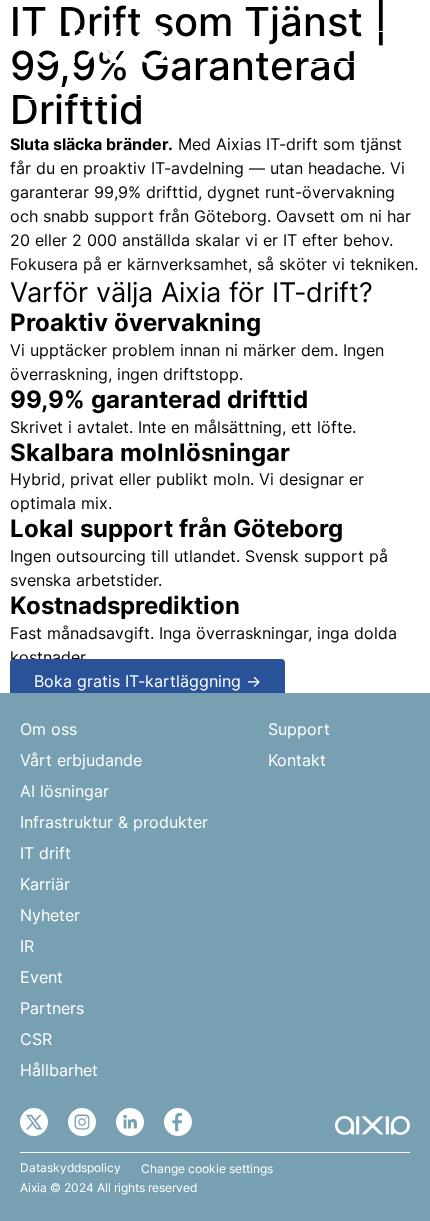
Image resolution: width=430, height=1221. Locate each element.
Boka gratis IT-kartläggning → (147, 681)
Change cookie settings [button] (207, 1169)
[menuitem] (333, 47)
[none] (333, 47)
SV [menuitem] (322, 48)
